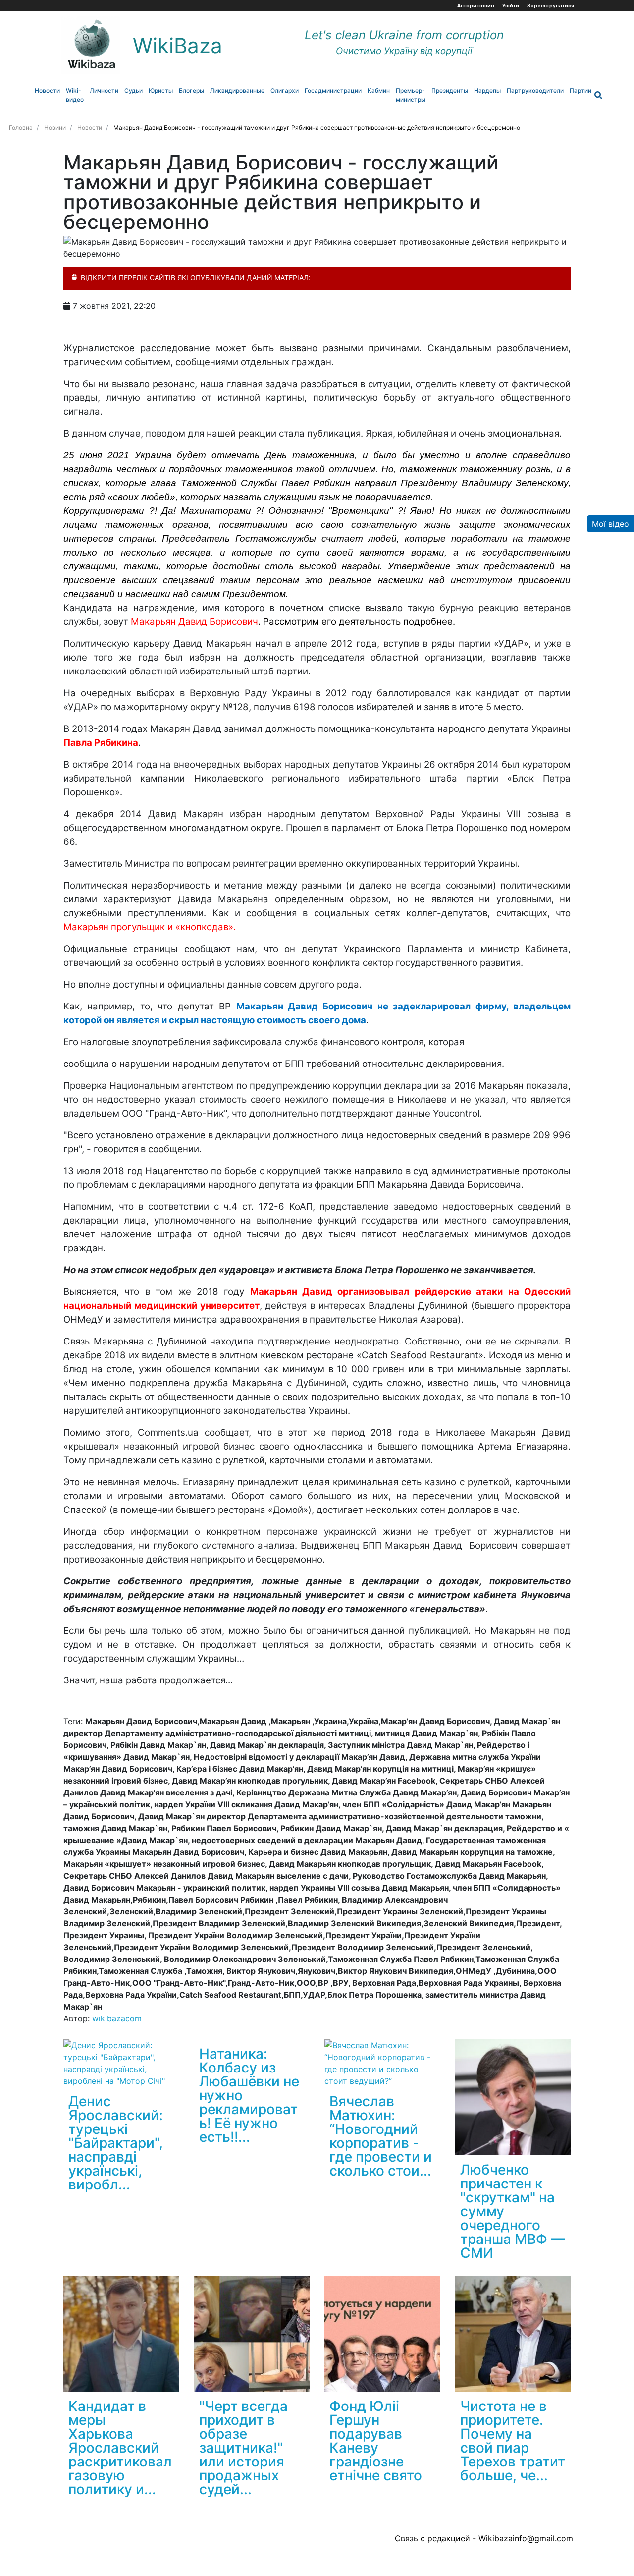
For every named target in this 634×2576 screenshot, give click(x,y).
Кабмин (379, 90)
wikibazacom (117, 2018)
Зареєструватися (551, 6)
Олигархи (285, 90)
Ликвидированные (237, 90)
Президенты (450, 90)
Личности (104, 90)
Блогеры (191, 90)
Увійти (511, 6)
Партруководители (535, 90)
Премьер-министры (411, 95)
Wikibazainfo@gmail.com (526, 2538)
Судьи (133, 90)
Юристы (161, 90)
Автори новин (476, 6)
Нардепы (487, 90)
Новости (47, 90)
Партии (581, 90)
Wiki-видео (75, 95)
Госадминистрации (333, 90)
